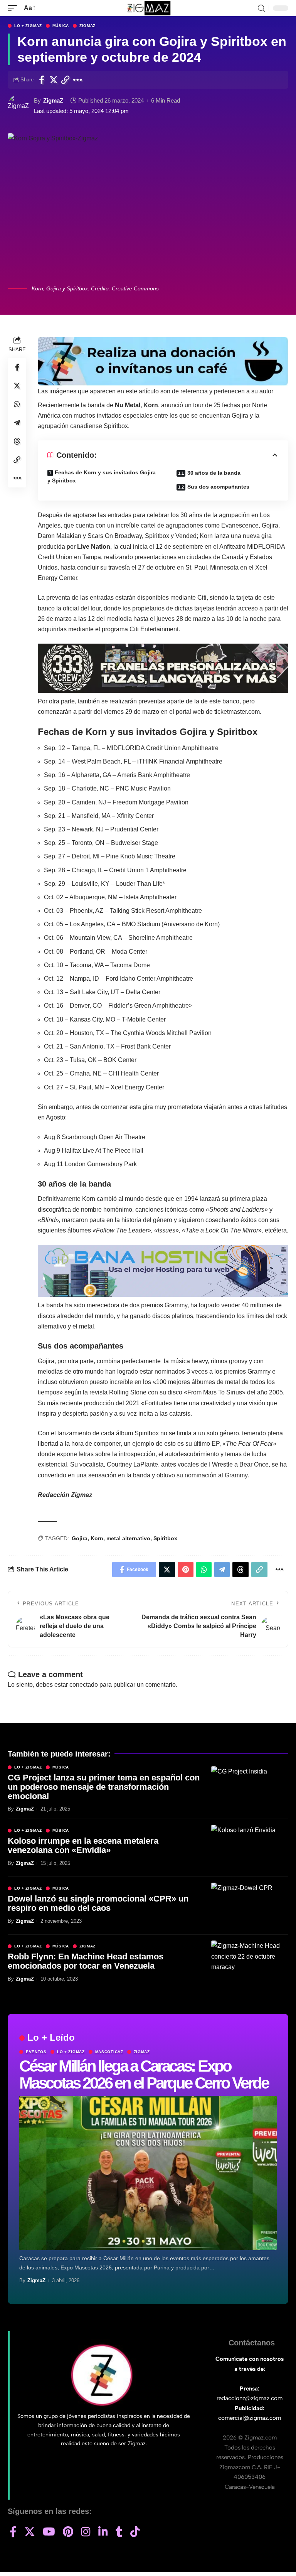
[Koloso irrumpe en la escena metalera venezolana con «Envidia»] (250, 1848)
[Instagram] (86, 2532)
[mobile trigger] (14, 8)
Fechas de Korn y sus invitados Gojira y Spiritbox (102, 476)
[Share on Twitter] (54, 80)
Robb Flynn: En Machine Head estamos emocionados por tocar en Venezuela (86, 1961)
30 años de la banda (214, 473)
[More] (78, 80)
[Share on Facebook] (42, 80)
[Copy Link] (66, 80)
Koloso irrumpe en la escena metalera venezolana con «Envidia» (83, 1845)
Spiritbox (165, 1538)
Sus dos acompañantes (218, 487)
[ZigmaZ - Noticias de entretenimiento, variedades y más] (148, 8)
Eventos (36, 2052)
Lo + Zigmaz (28, 26)
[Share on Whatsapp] (17, 404)
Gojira (80, 1538)
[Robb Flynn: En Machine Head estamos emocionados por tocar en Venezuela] (250, 1964)
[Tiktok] (135, 2532)
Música (61, 26)
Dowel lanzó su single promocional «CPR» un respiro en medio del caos (98, 1903)
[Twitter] (30, 2532)
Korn (97, 1538)
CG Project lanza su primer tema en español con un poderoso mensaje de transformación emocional (104, 1787)
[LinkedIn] (103, 2532)
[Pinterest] (68, 2532)
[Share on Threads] (17, 441)
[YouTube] (49, 2532)
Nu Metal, (128, 405)
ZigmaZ (53, 100)
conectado (84, 1685)
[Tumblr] (119, 2532)
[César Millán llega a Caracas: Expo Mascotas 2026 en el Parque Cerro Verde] (148, 2173)
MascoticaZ (109, 2052)
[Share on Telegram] (17, 423)
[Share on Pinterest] (186, 1570)
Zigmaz (87, 26)
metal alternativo (128, 1538)
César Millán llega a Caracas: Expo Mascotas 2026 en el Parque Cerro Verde (144, 2074)
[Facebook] (13, 2532)
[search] (261, 8)
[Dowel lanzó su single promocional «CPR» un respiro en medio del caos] (250, 1906)
